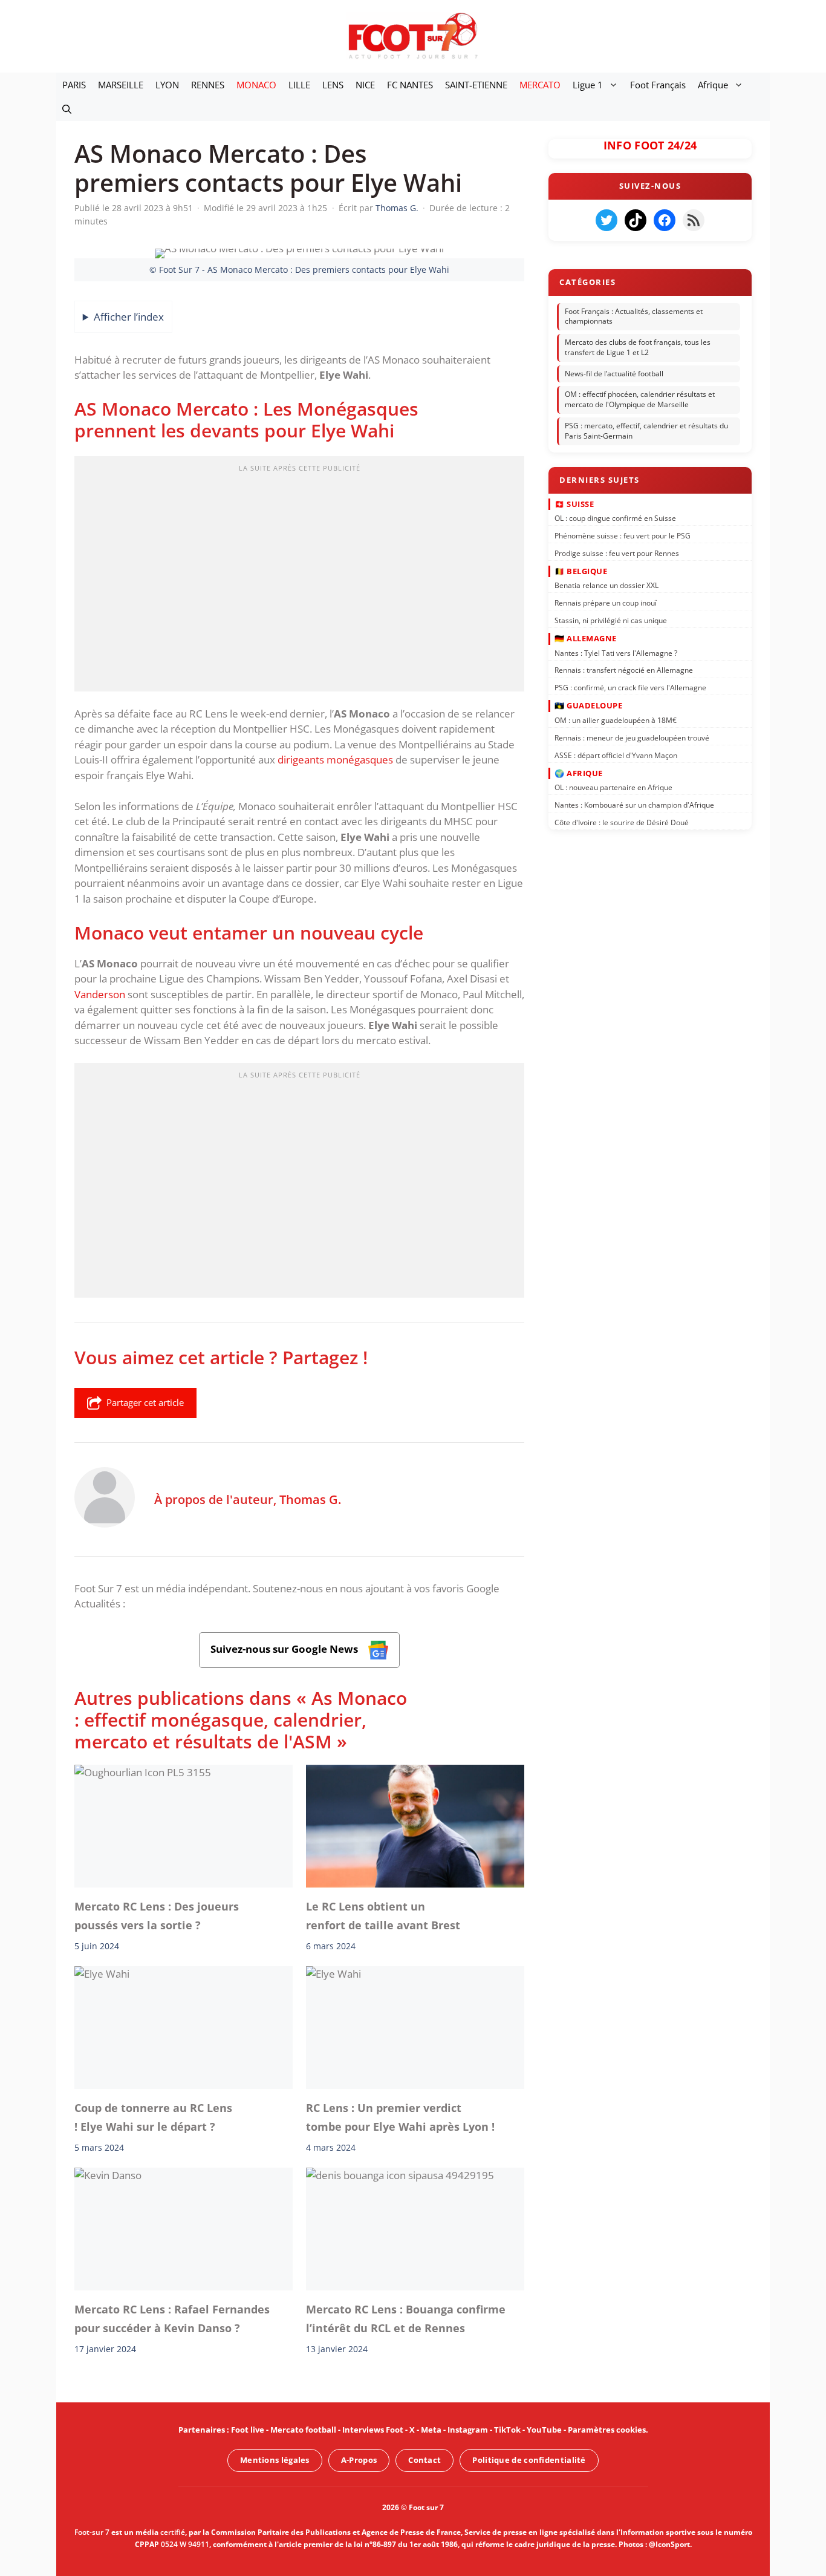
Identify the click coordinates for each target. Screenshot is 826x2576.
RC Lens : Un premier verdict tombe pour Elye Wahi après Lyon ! (400, 2117)
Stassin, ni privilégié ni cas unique (611, 620)
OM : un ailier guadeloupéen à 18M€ (616, 720)
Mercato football (303, 2430)
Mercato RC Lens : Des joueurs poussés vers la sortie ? (157, 1915)
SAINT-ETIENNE (476, 85)
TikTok (507, 2430)
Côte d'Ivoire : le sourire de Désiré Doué (622, 822)
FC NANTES (410, 85)
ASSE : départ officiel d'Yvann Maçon (616, 755)
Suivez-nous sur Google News (285, 1649)
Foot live (248, 2430)
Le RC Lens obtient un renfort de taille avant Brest (383, 1915)
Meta (431, 2430)
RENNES (208, 85)
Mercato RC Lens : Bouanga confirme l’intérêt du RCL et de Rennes (406, 2318)
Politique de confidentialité (529, 2460)
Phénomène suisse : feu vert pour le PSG (623, 536)
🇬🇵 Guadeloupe (588, 705)
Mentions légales (275, 2460)
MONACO (256, 85)
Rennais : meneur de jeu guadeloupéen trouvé (632, 737)
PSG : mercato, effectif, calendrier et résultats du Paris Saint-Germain (646, 431)
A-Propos (359, 2460)
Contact (424, 2460)
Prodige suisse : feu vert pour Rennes (617, 553)
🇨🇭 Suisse (574, 503)
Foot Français (658, 85)
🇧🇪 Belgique (581, 571)
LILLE (299, 85)
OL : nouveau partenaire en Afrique (613, 787)
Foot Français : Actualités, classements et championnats (634, 316)
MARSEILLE (121, 85)
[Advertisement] (299, 578)
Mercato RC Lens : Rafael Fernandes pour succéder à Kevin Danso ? (172, 2318)
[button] (67, 109)
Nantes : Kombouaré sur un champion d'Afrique (634, 805)
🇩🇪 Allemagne (586, 638)
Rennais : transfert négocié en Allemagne (624, 670)
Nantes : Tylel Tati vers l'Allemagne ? (616, 652)
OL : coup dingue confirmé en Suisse (615, 518)
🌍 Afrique (579, 773)
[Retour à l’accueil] (413, 35)
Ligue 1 (588, 85)
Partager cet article (145, 1402)
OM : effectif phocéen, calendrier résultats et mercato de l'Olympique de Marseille (640, 400)
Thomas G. (310, 1499)
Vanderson (100, 994)
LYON (167, 85)
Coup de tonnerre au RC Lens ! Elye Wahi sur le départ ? (153, 2117)
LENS (333, 85)
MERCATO (540, 85)
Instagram (468, 2430)
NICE (365, 85)
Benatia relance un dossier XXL (606, 585)
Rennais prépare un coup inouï (606, 603)
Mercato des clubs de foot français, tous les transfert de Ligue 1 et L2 (638, 347)
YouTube (544, 2430)
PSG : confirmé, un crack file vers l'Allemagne (630, 688)
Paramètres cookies (607, 2430)
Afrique (713, 85)
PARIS (74, 85)
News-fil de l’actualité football (614, 374)
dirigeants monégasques (335, 760)
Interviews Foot (373, 2430)
